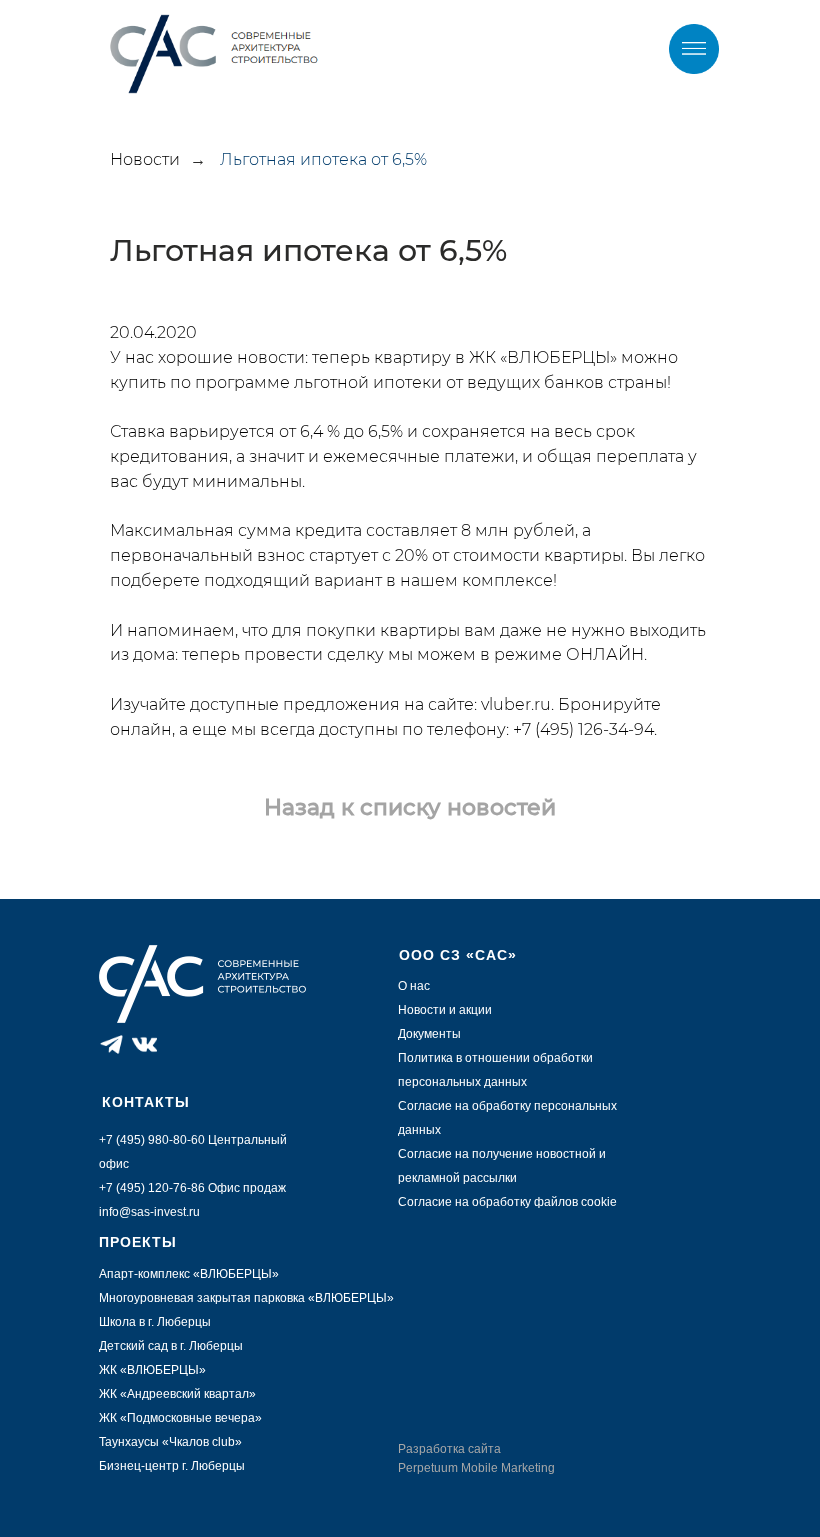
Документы (429, 1034)
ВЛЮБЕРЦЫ (351, 1298)
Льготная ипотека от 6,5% (323, 159)
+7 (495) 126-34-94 (583, 729)
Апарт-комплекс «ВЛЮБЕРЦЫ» (189, 1274)
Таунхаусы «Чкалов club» (170, 1442)
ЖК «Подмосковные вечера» (180, 1418)
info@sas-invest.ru (149, 1212)
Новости (145, 159)
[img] (694, 49)
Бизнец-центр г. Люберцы (172, 1466)
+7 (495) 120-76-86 (152, 1188)
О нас (414, 986)
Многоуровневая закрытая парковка (203, 1298)
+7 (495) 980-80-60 (152, 1140)
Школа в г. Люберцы (155, 1322)
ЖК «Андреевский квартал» (177, 1394)
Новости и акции (445, 1010)
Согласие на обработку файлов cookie (507, 1202)
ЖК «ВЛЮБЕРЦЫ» (152, 1370)
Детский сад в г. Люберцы (171, 1346)
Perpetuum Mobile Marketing (476, 1468)
